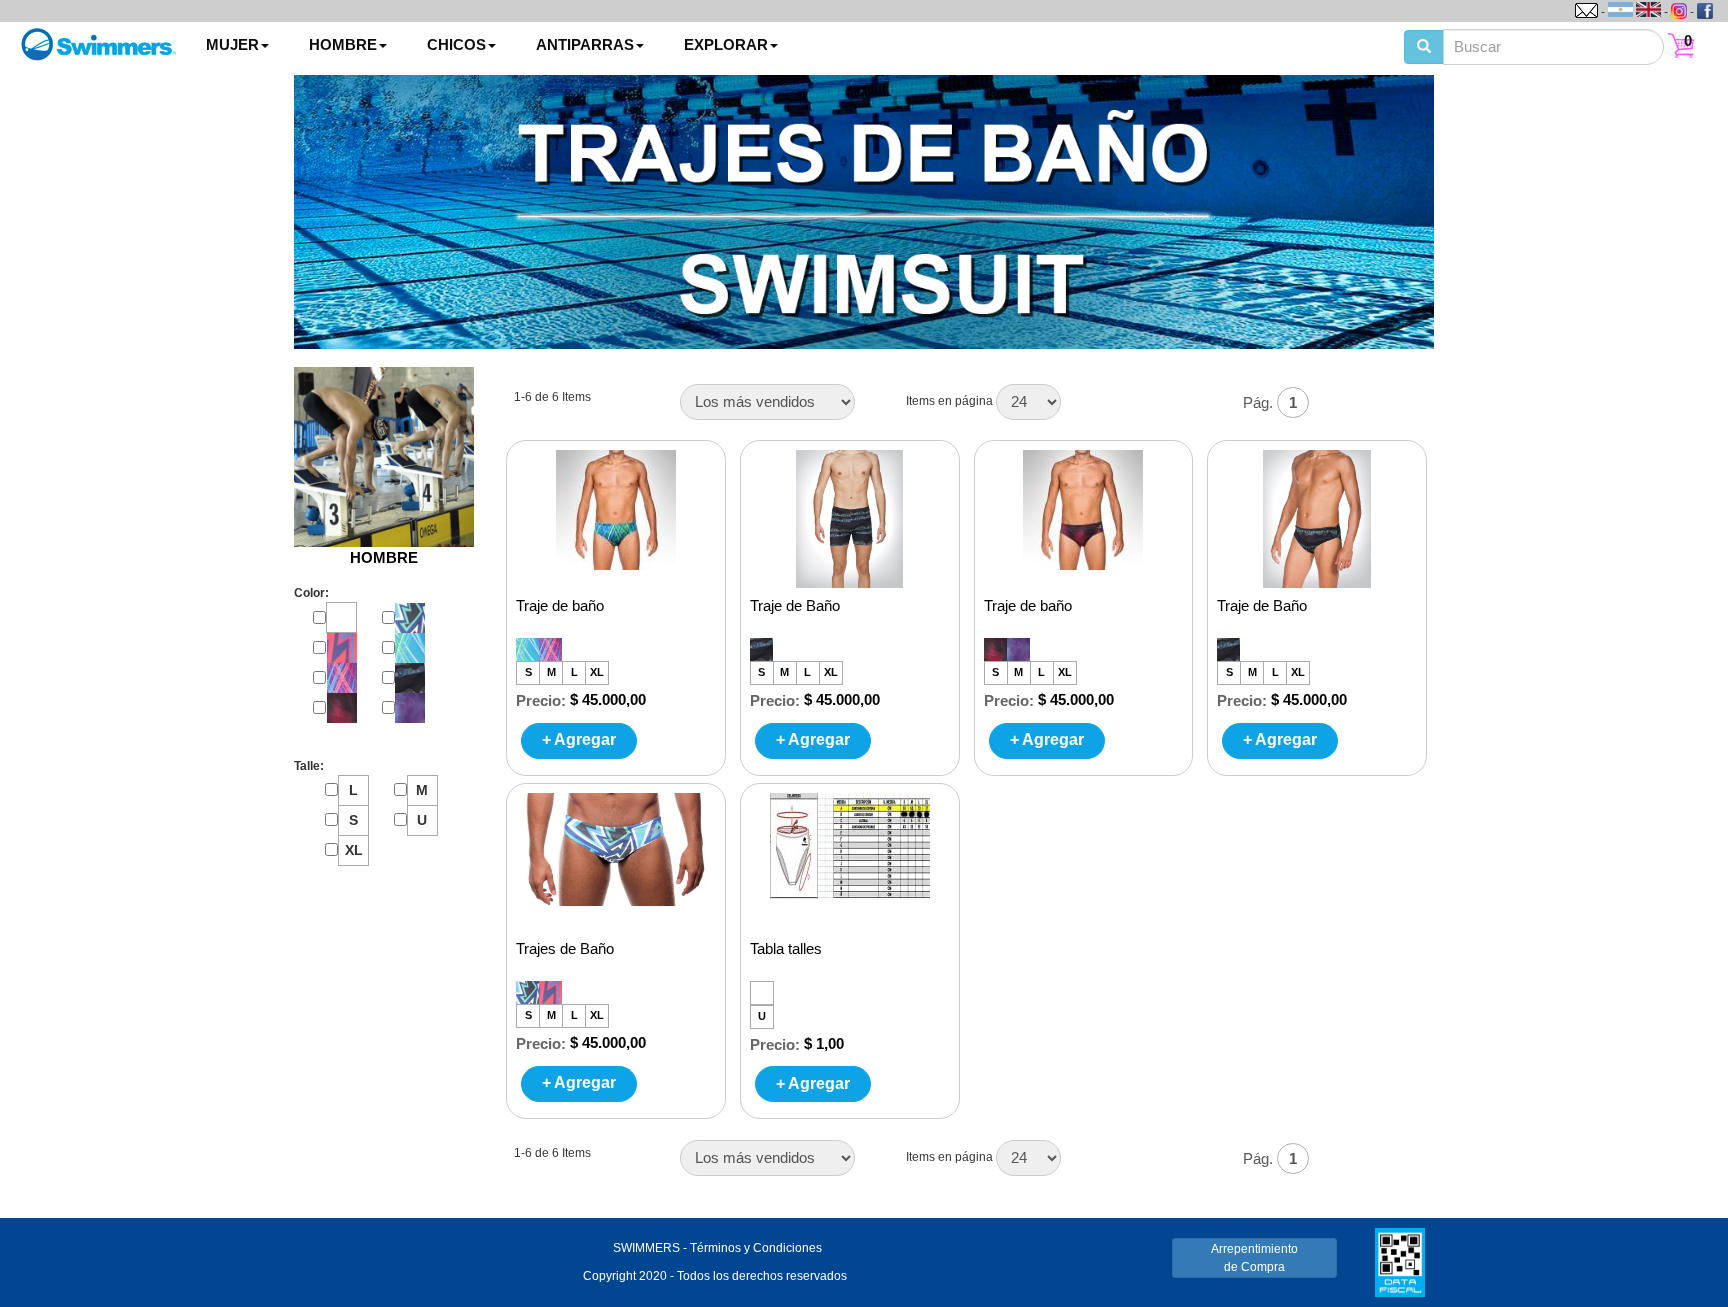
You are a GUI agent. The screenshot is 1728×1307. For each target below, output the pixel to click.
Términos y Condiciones (756, 1248)
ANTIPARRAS (585, 44)
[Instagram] (1679, 10)
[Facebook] (1705, 10)
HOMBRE (343, 44)
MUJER (232, 44)
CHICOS (456, 44)
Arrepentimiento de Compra (1254, 1258)
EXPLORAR (726, 44)
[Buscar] (1424, 47)
